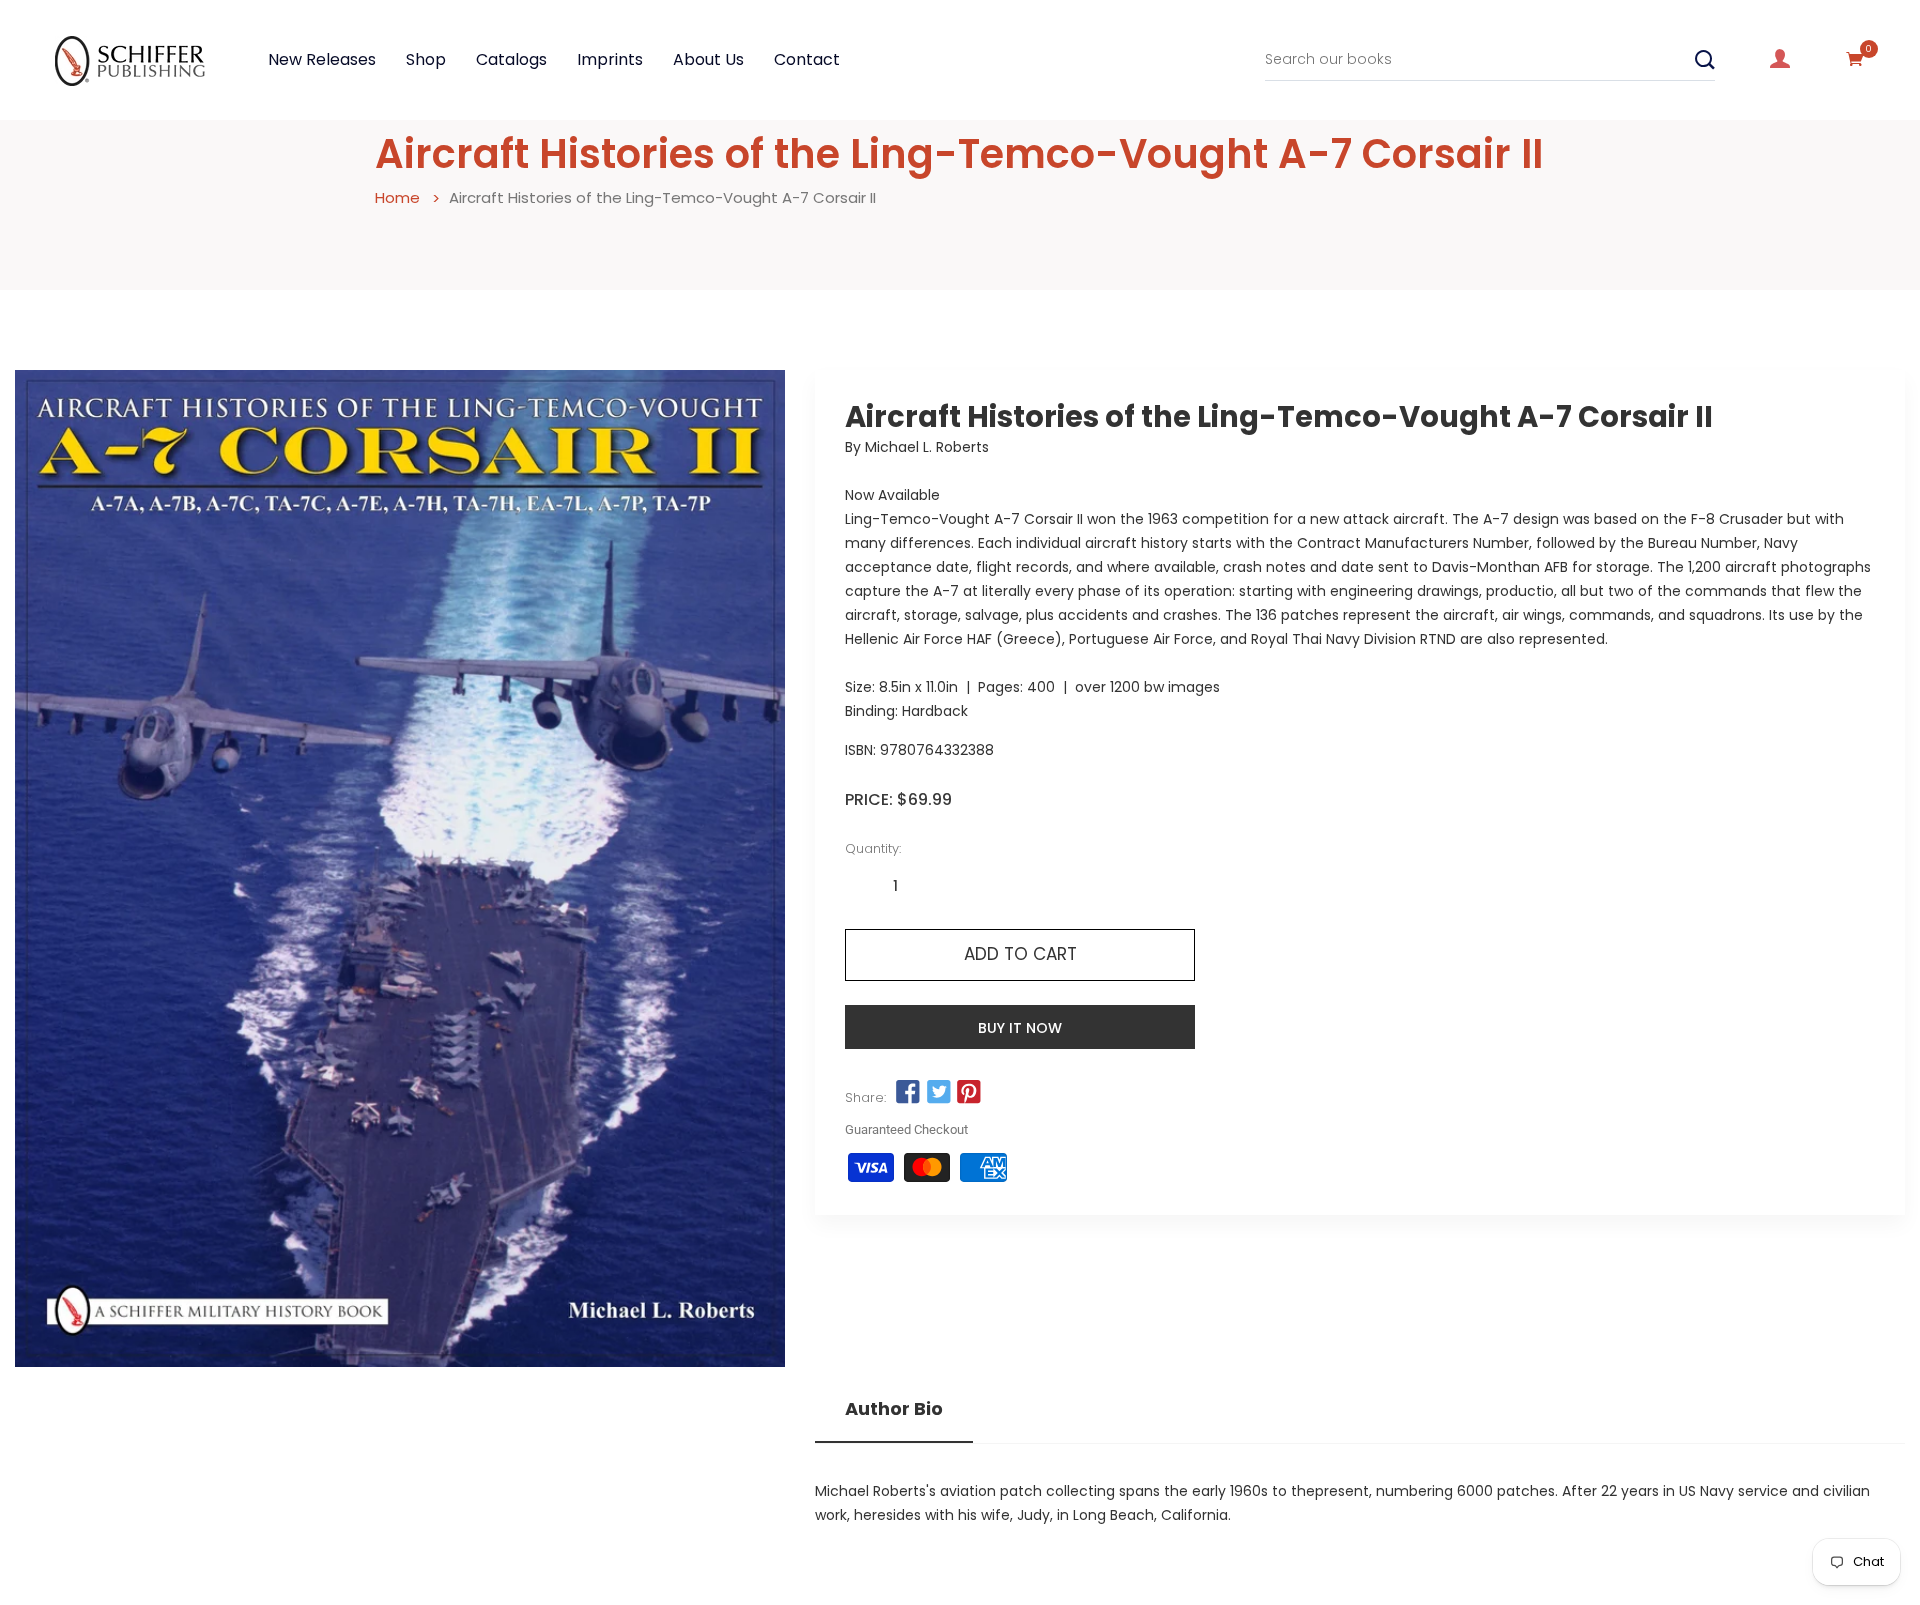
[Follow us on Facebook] (908, 1093)
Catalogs (511, 59)
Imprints (610, 59)
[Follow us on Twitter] (938, 1093)
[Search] (1705, 60)
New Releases (322, 59)
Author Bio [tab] (894, 1409)
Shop (426, 59)
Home (397, 197)
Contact (807, 59)
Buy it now (1020, 1028)
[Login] (1780, 59)
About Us (708, 59)
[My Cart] (1855, 59)
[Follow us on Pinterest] (969, 1093)
